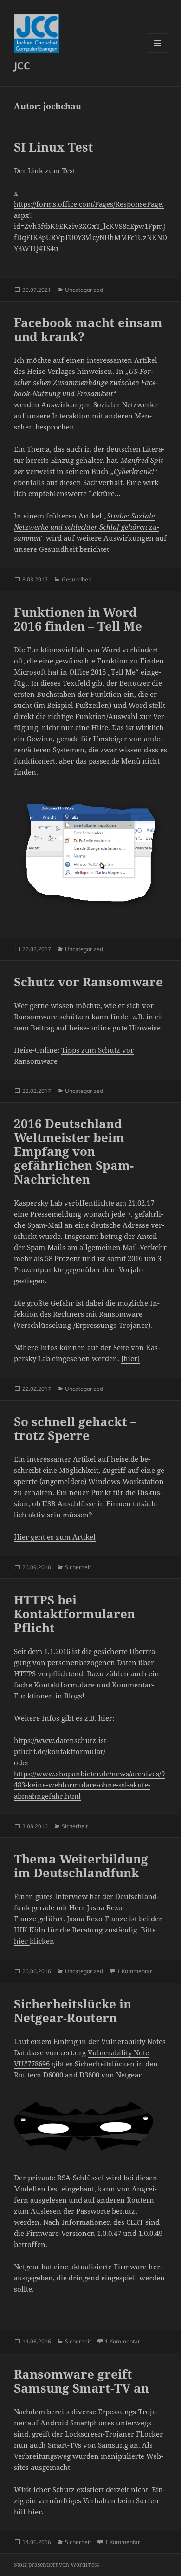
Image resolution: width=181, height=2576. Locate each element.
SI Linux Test (54, 147)
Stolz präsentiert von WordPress (56, 2565)
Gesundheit (77, 579)
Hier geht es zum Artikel (55, 1537)
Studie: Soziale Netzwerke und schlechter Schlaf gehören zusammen (87, 527)
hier (22, 1941)
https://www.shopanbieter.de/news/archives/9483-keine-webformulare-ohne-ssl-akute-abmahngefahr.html (89, 1785)
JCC (22, 65)
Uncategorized (84, 290)
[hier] (130, 1358)
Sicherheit (78, 1567)
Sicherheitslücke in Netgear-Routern (73, 2011)
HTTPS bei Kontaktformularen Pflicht (74, 1614)
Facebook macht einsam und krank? (88, 329)
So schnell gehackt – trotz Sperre (75, 1428)
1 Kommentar (135, 1971)
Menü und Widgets (158, 53)
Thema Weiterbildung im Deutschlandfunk (81, 1866)
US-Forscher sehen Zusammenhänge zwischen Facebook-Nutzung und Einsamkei (86, 382)
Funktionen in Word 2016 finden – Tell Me (78, 619)
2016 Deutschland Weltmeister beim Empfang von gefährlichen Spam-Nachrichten (74, 1151)
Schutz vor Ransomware (88, 982)
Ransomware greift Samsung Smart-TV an (81, 2381)
